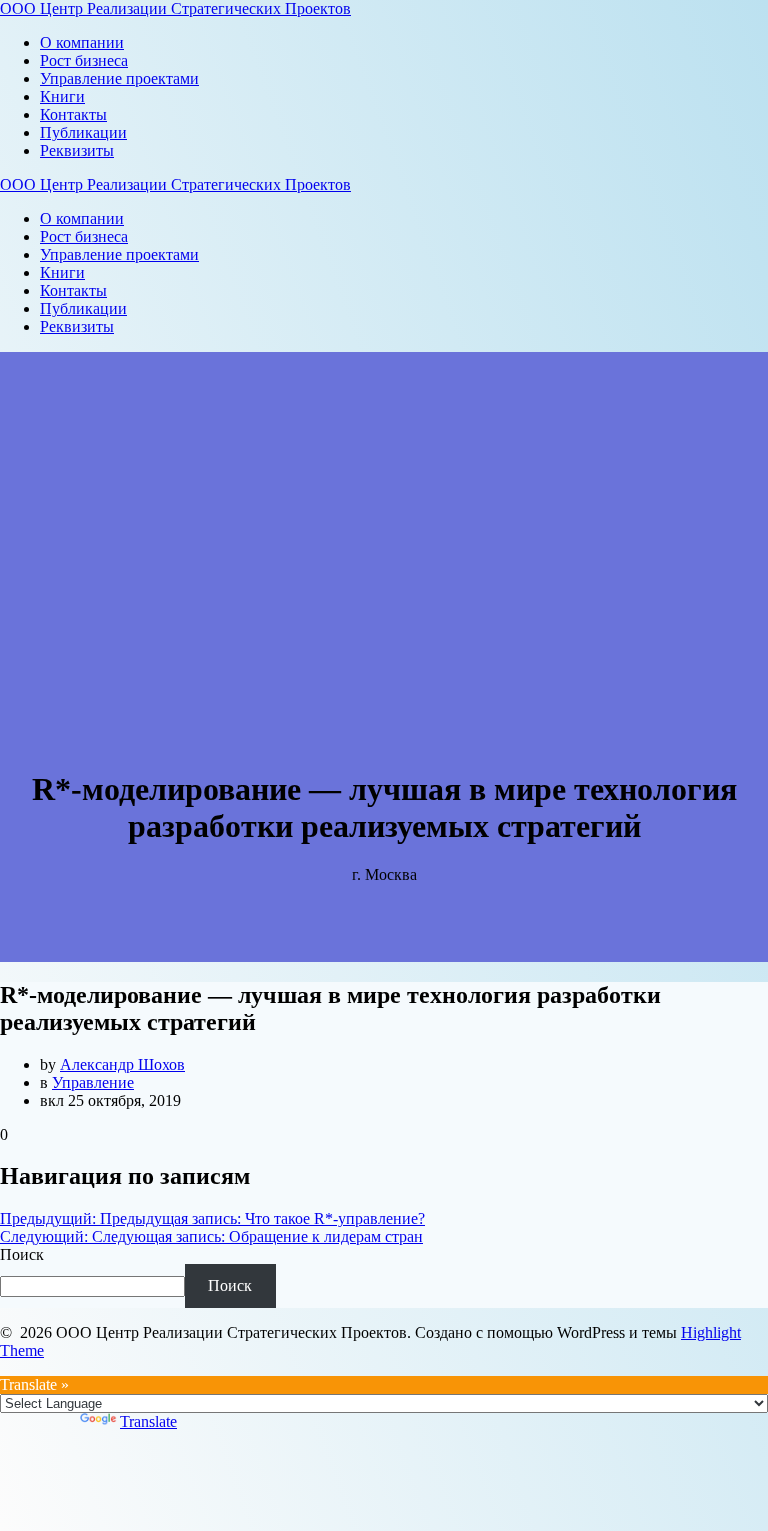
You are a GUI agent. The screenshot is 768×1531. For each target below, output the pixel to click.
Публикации (83, 132)
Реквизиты (77, 150)
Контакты (73, 114)
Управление (93, 1082)
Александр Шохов (122, 1064)
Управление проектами (119, 78)
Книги (62, 96)
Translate (148, 1421)
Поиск (22, 1254)
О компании (82, 42)
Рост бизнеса (84, 60)
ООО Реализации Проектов (175, 8)
